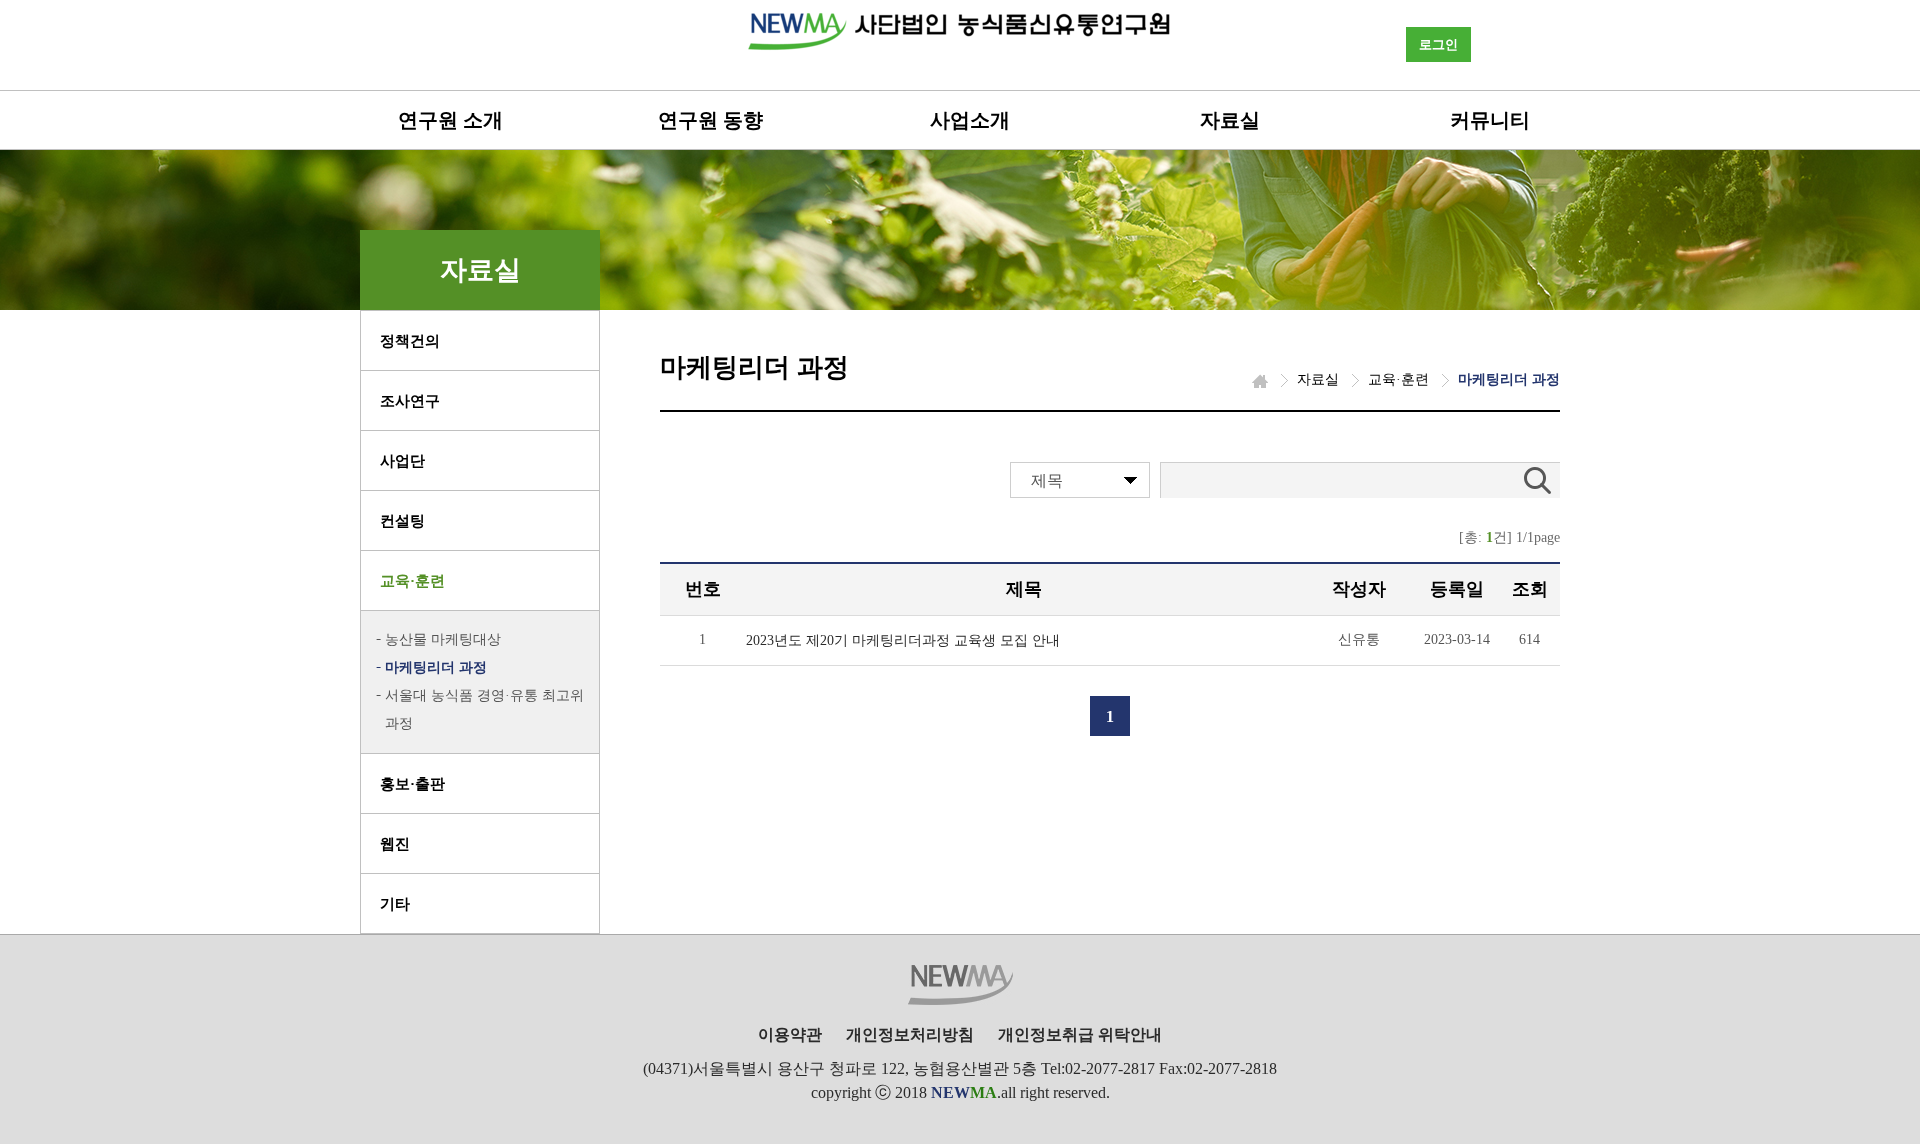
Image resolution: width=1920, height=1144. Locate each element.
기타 (395, 904)
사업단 (402, 461)
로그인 (1438, 44)
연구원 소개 (450, 120)
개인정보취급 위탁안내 (1080, 1034)
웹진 (395, 844)
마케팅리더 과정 (436, 667)
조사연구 (410, 401)
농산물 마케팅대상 (443, 639)
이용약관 (790, 1034)
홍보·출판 (412, 784)
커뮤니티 (1490, 120)
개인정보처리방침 (910, 1034)
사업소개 (970, 120)
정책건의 (410, 341)
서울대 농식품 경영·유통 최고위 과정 (484, 709)
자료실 (1230, 120)
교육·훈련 (412, 581)
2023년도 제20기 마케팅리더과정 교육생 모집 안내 (903, 640)
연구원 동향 (710, 120)
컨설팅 (402, 521)
